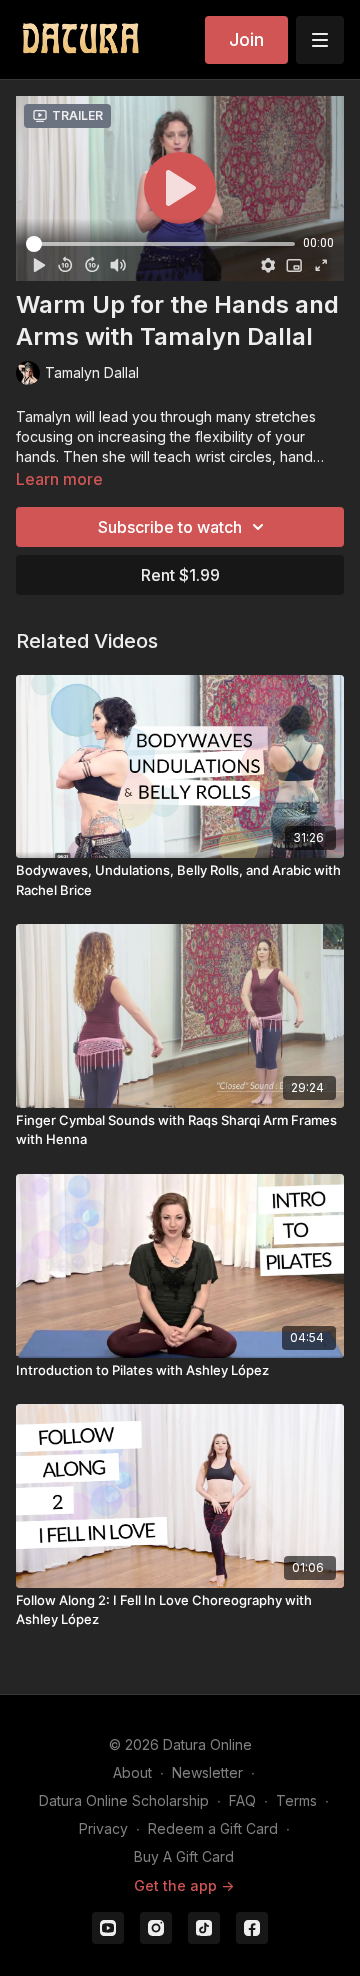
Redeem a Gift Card (213, 1828)
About (132, 1772)
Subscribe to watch (170, 527)
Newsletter (207, 1772)
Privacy (103, 1828)
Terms (296, 1800)
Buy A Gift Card (184, 1856)
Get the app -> (184, 1885)
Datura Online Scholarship (124, 1800)
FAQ (242, 1800)
